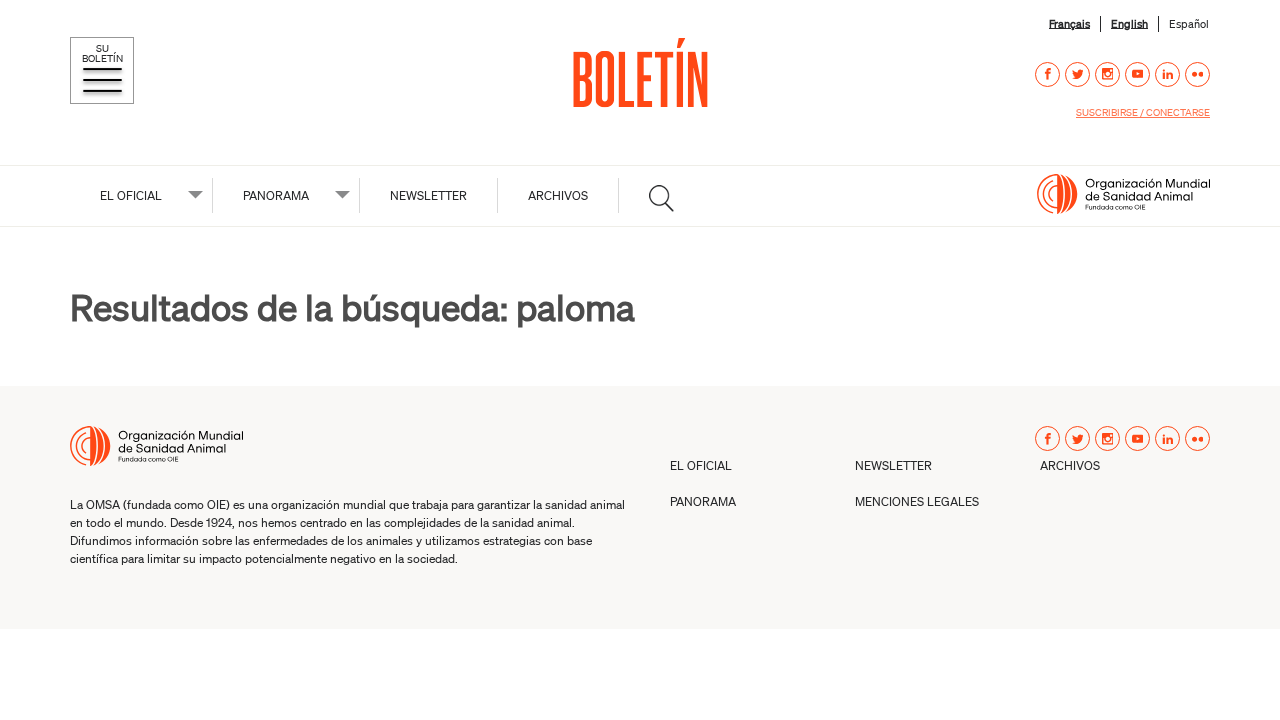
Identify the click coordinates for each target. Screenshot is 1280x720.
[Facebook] (1047, 74)
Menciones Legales (917, 501)
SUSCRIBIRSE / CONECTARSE (1143, 112)
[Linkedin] (1167, 74)
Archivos (558, 195)
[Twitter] (1077, 74)
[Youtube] (1137, 74)
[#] (661, 198)
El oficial (131, 195)
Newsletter (428, 195)
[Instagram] (1107, 74)
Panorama (276, 195)
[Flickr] (1197, 74)
